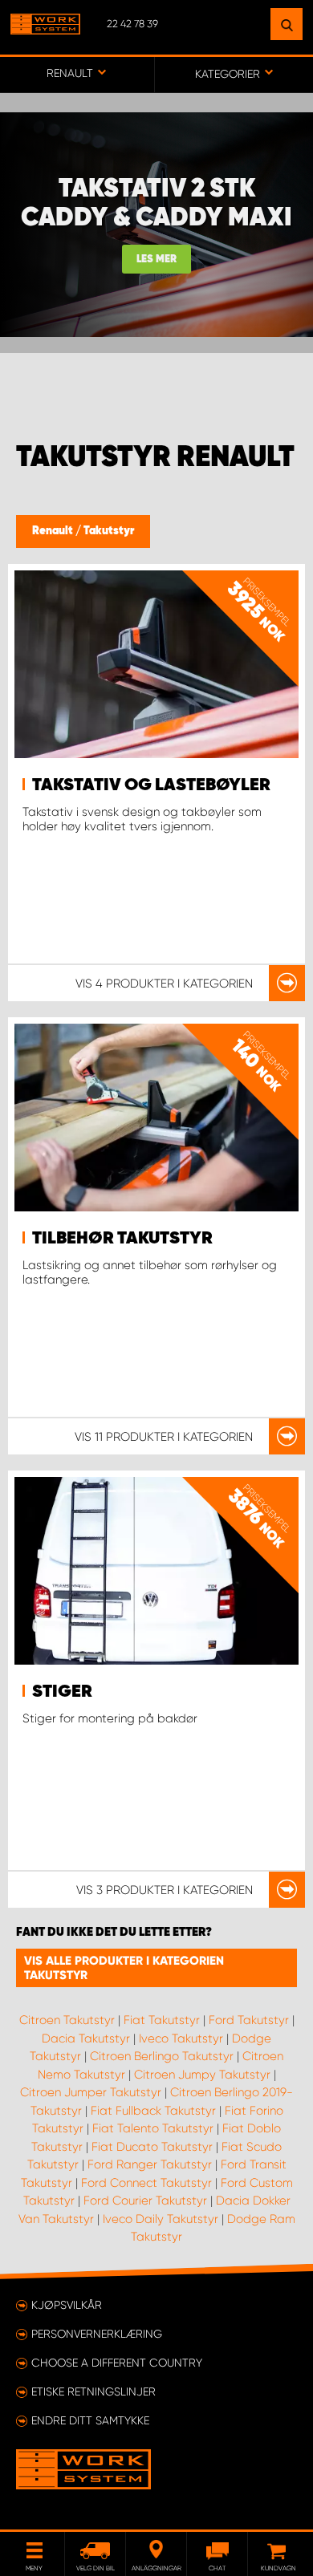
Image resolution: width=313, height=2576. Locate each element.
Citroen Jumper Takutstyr (91, 2092)
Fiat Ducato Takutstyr (152, 2147)
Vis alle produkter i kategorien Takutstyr (124, 1968)
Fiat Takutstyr (162, 2020)
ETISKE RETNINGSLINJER (93, 2391)
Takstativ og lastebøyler (151, 785)
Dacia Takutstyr (86, 2038)
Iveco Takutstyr (181, 2038)
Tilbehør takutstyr (122, 1239)
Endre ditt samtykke (90, 2420)
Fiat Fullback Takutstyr (153, 2111)
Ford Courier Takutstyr (145, 2201)
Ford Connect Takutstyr (146, 2183)
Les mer (156, 260)
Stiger (62, 1692)
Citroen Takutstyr (67, 2020)
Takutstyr (109, 531)
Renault (54, 531)
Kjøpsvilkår (67, 2305)
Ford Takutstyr (249, 2020)
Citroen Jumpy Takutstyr (202, 2075)
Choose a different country (117, 2363)
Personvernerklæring (97, 2334)
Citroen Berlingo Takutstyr (162, 2056)
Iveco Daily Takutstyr (161, 2219)
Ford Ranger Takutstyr (150, 2164)
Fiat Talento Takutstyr (153, 2128)
